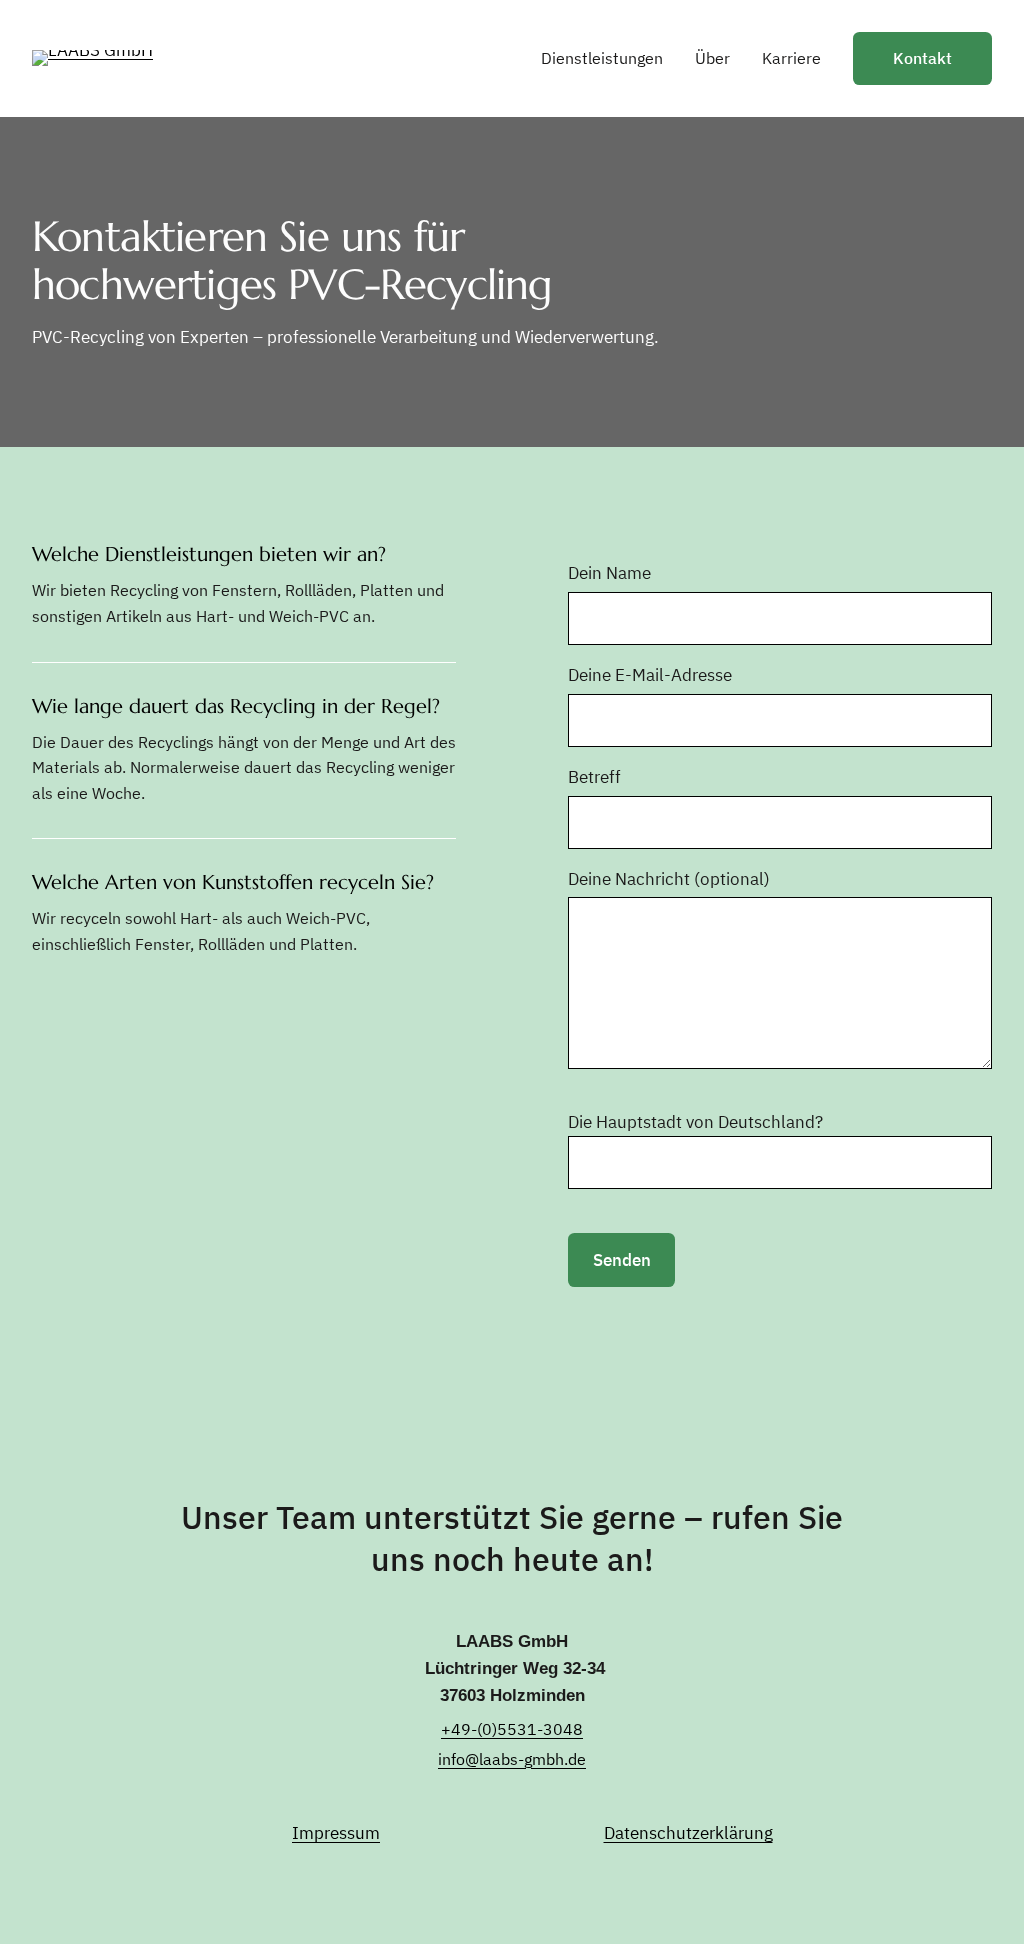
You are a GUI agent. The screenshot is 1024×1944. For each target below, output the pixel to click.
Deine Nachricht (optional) (669, 879)
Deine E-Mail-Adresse (650, 675)
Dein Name (609, 573)
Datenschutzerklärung (688, 1833)
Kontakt (922, 57)
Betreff (594, 777)
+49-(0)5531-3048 (512, 1729)
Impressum (336, 1833)
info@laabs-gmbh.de (512, 1759)
